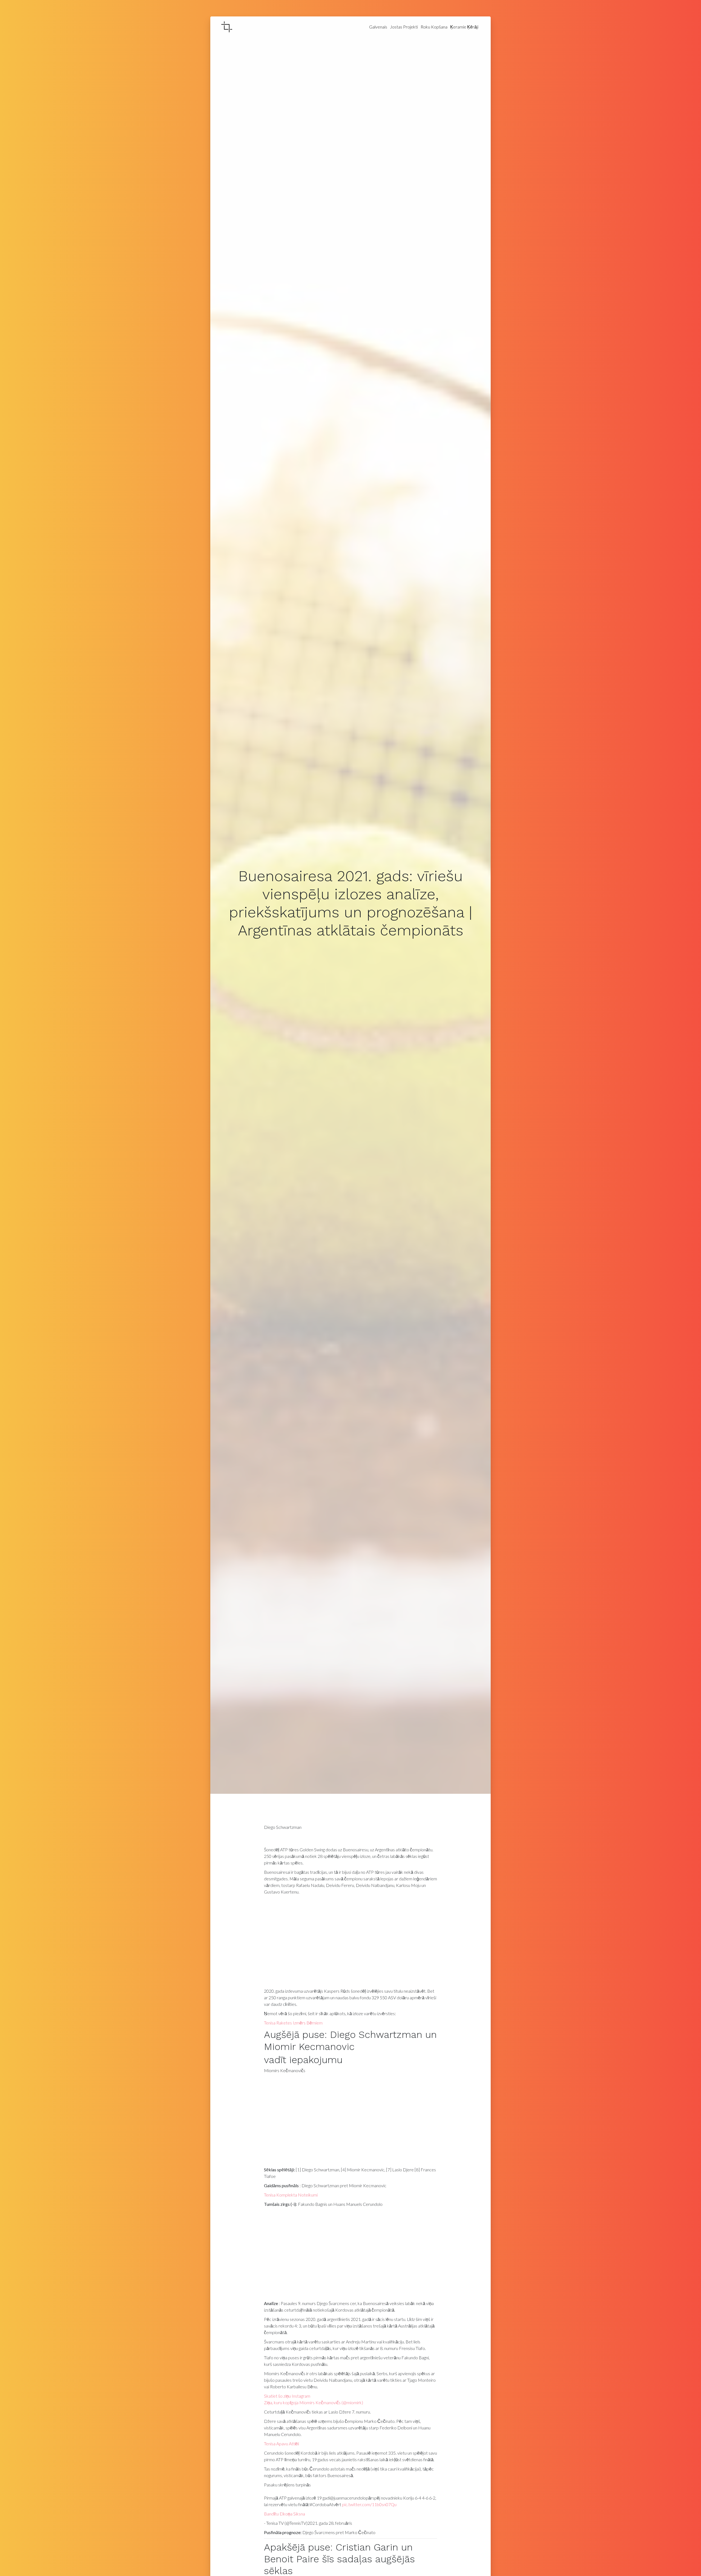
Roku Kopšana (434, 27)
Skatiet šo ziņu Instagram (287, 2396)
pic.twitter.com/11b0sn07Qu (369, 2504)
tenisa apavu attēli (281, 2444)
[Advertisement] (351, 1943)
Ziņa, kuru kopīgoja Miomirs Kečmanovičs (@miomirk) (314, 2402)
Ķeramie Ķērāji (464, 27)
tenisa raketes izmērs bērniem (293, 2023)
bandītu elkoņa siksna (285, 2514)
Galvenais (378, 27)
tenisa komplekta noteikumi (291, 2195)
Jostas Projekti (404, 27)
